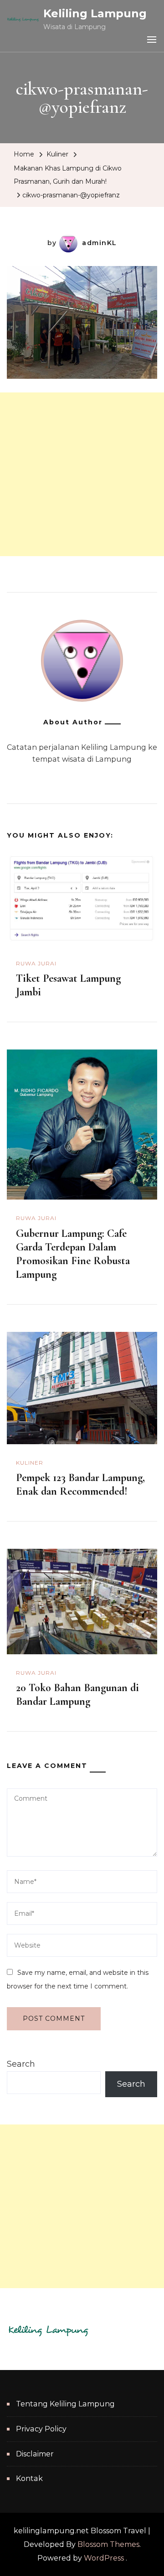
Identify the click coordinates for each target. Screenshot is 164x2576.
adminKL (100, 243)
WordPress (104, 2558)
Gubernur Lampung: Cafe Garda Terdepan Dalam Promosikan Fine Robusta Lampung (73, 1254)
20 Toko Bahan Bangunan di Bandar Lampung (77, 1695)
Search (21, 2064)
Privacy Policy (41, 2429)
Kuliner (57, 154)
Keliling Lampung (95, 13)
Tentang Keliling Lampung (65, 2404)
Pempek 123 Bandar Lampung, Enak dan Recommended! (80, 1484)
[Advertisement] (82, 474)
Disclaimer (35, 2454)
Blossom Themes (108, 2544)
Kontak (29, 2478)
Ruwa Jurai (36, 963)
